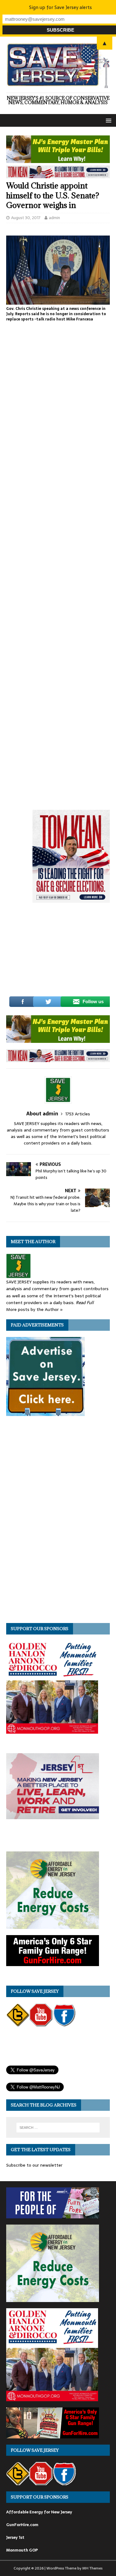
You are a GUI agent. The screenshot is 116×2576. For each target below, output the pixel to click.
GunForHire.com (22, 2525)
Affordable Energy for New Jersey (39, 2512)
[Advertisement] (63, 953)
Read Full (85, 1303)
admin (54, 218)
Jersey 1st (15, 2537)
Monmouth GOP (22, 2550)
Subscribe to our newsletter (34, 2165)
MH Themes (92, 2568)
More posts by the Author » (34, 1309)
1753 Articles (78, 1114)
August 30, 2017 (26, 218)
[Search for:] (58, 2128)
